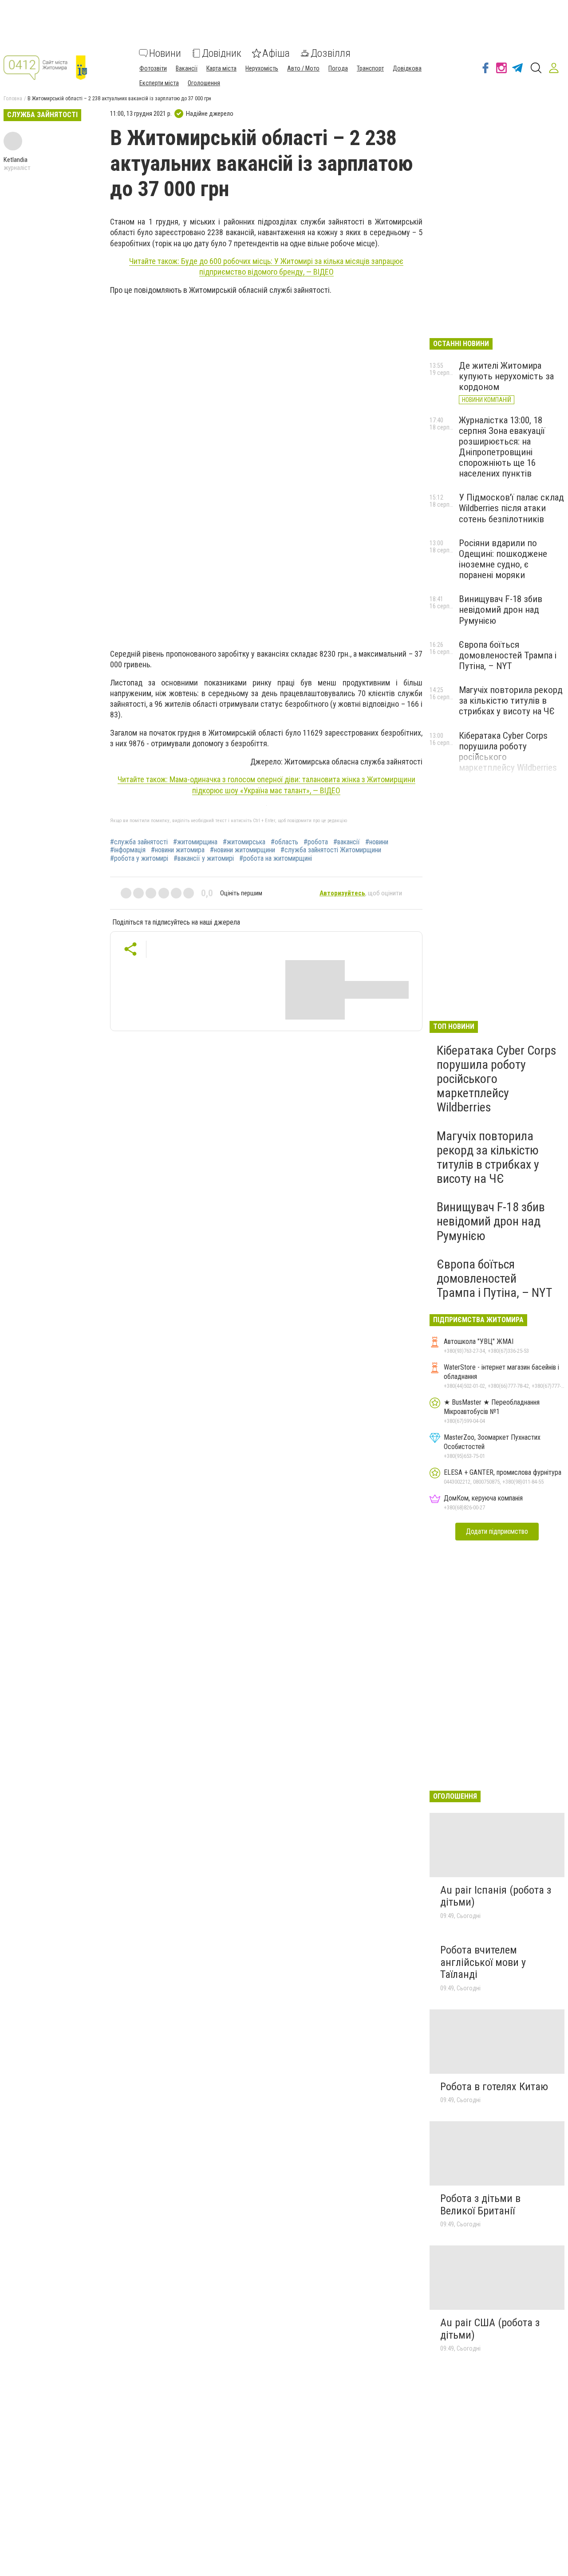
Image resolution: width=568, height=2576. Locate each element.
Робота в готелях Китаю (494, 2087)
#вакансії (347, 842)
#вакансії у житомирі (204, 859)
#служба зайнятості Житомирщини (331, 850)
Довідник (222, 53)
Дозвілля (331, 53)
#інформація (128, 850)
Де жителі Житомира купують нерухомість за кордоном (506, 376)
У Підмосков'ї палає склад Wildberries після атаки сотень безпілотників (511, 508)
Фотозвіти (153, 68)
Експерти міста (159, 83)
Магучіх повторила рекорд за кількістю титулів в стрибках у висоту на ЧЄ (511, 701)
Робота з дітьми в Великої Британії (480, 2205)
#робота (316, 842)
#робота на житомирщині (276, 859)
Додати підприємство (497, 1531)
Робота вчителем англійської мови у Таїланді (483, 1962)
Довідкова (407, 68)
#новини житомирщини (243, 850)
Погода (338, 68)
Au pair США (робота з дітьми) (490, 2329)
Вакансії (187, 68)
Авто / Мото (303, 68)
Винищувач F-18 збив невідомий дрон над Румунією (501, 610)
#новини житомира (178, 850)
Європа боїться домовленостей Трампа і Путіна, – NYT (508, 655)
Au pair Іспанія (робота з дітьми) (496, 1896)
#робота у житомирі (139, 859)
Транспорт (370, 68)
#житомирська (244, 842)
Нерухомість (262, 68)
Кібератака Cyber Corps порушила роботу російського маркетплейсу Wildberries (497, 1079)
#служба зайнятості (139, 842)
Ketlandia (16, 160)
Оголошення (204, 83)
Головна (13, 98)
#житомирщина (195, 842)
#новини (377, 842)
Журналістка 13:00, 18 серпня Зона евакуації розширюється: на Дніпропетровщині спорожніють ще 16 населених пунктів (502, 447)
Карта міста (221, 68)
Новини (165, 53)
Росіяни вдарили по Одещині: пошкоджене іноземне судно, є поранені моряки (503, 559)
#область (284, 842)
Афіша (276, 53)
